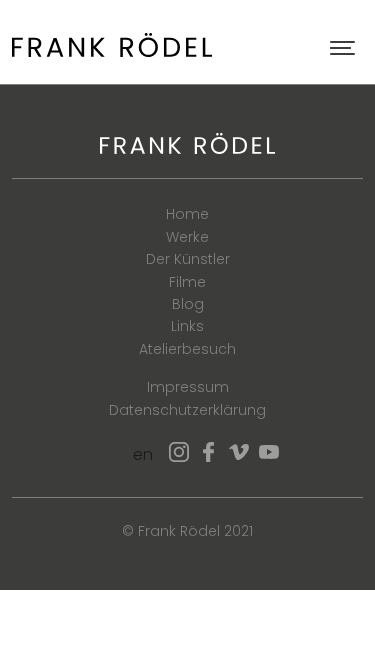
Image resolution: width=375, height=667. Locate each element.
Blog (188, 304)
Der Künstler (188, 259)
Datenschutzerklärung (187, 410)
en (143, 454)
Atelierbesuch (187, 349)
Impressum (188, 387)
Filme (187, 282)
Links (187, 326)
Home (187, 214)
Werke (187, 237)
